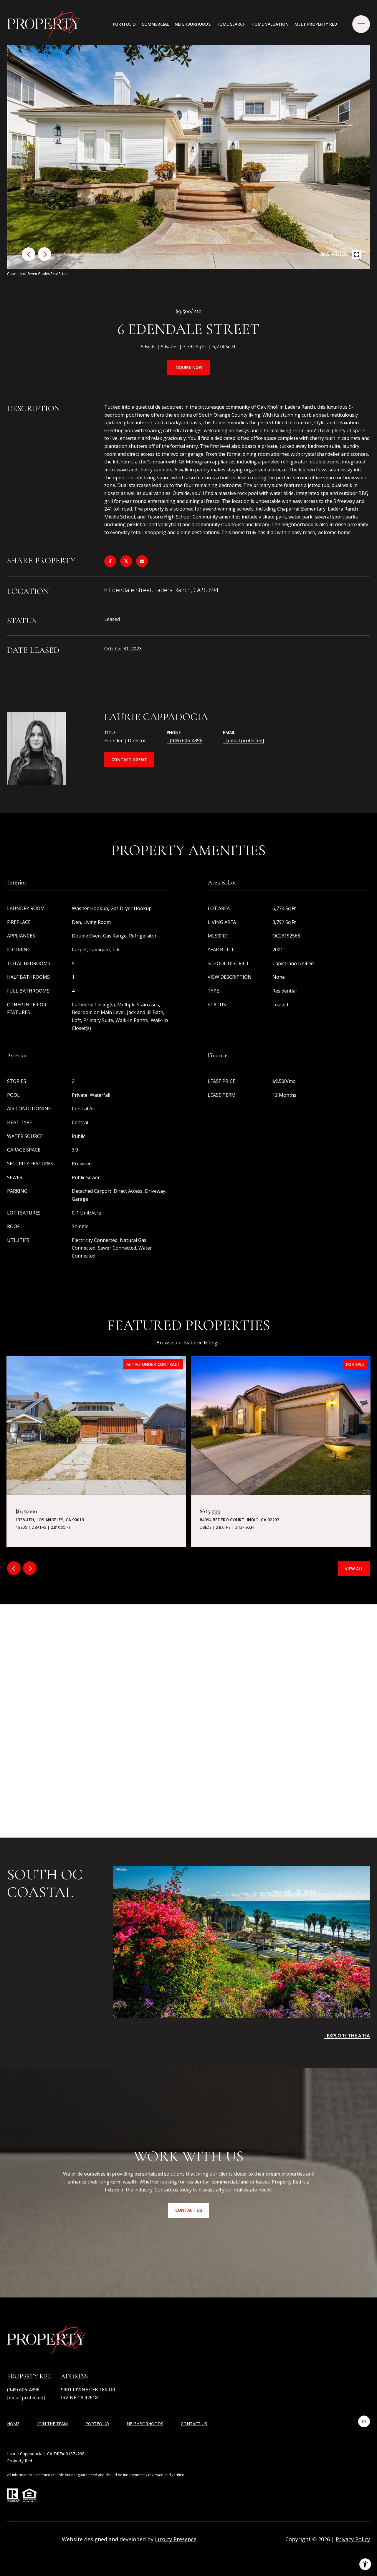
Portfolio (124, 24)
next (44, 254)
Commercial (155, 24)
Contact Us (194, 2424)
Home (13, 2424)
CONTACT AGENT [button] (129, 759)
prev (29, 254)
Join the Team (52, 2424)
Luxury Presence (176, 2539)
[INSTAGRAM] (364, 2421)
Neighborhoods (193, 24)
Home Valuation (270, 24)
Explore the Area (348, 2036)
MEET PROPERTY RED (316, 24)
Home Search (231, 24)
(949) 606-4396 (186, 741)
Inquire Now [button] (188, 367)
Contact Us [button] (189, 2210)
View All (354, 1569)
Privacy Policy (353, 2539)
